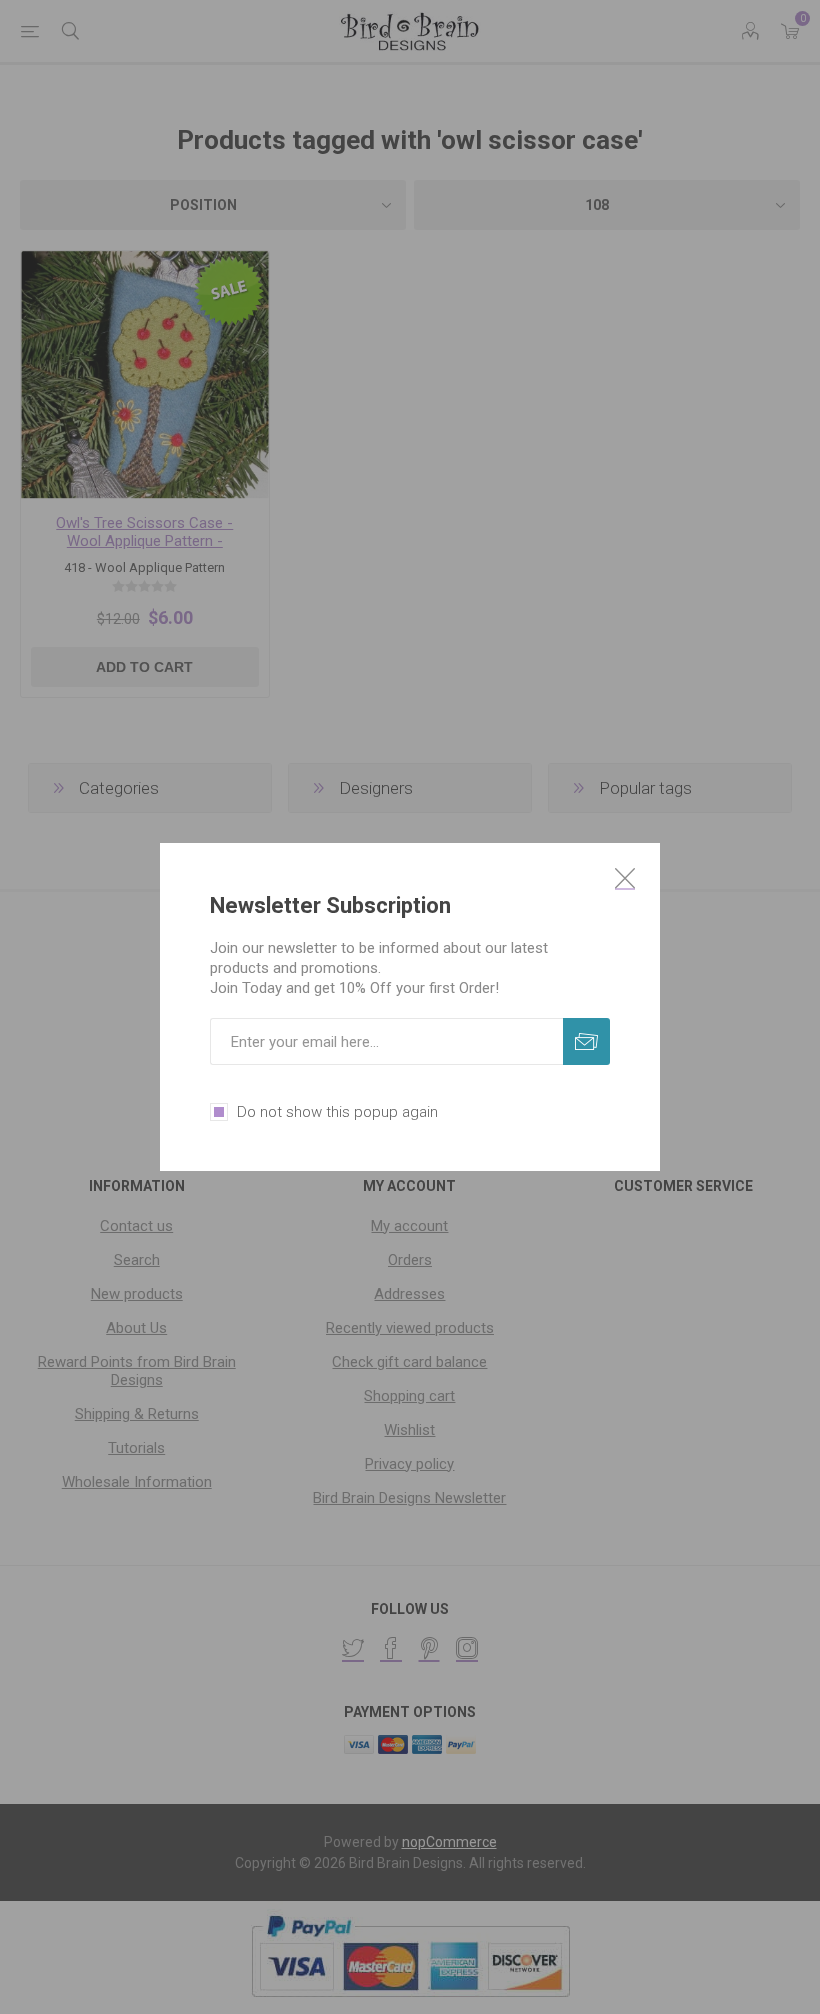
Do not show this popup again (337, 1112)
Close (625, 878)
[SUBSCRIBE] (586, 1041)
